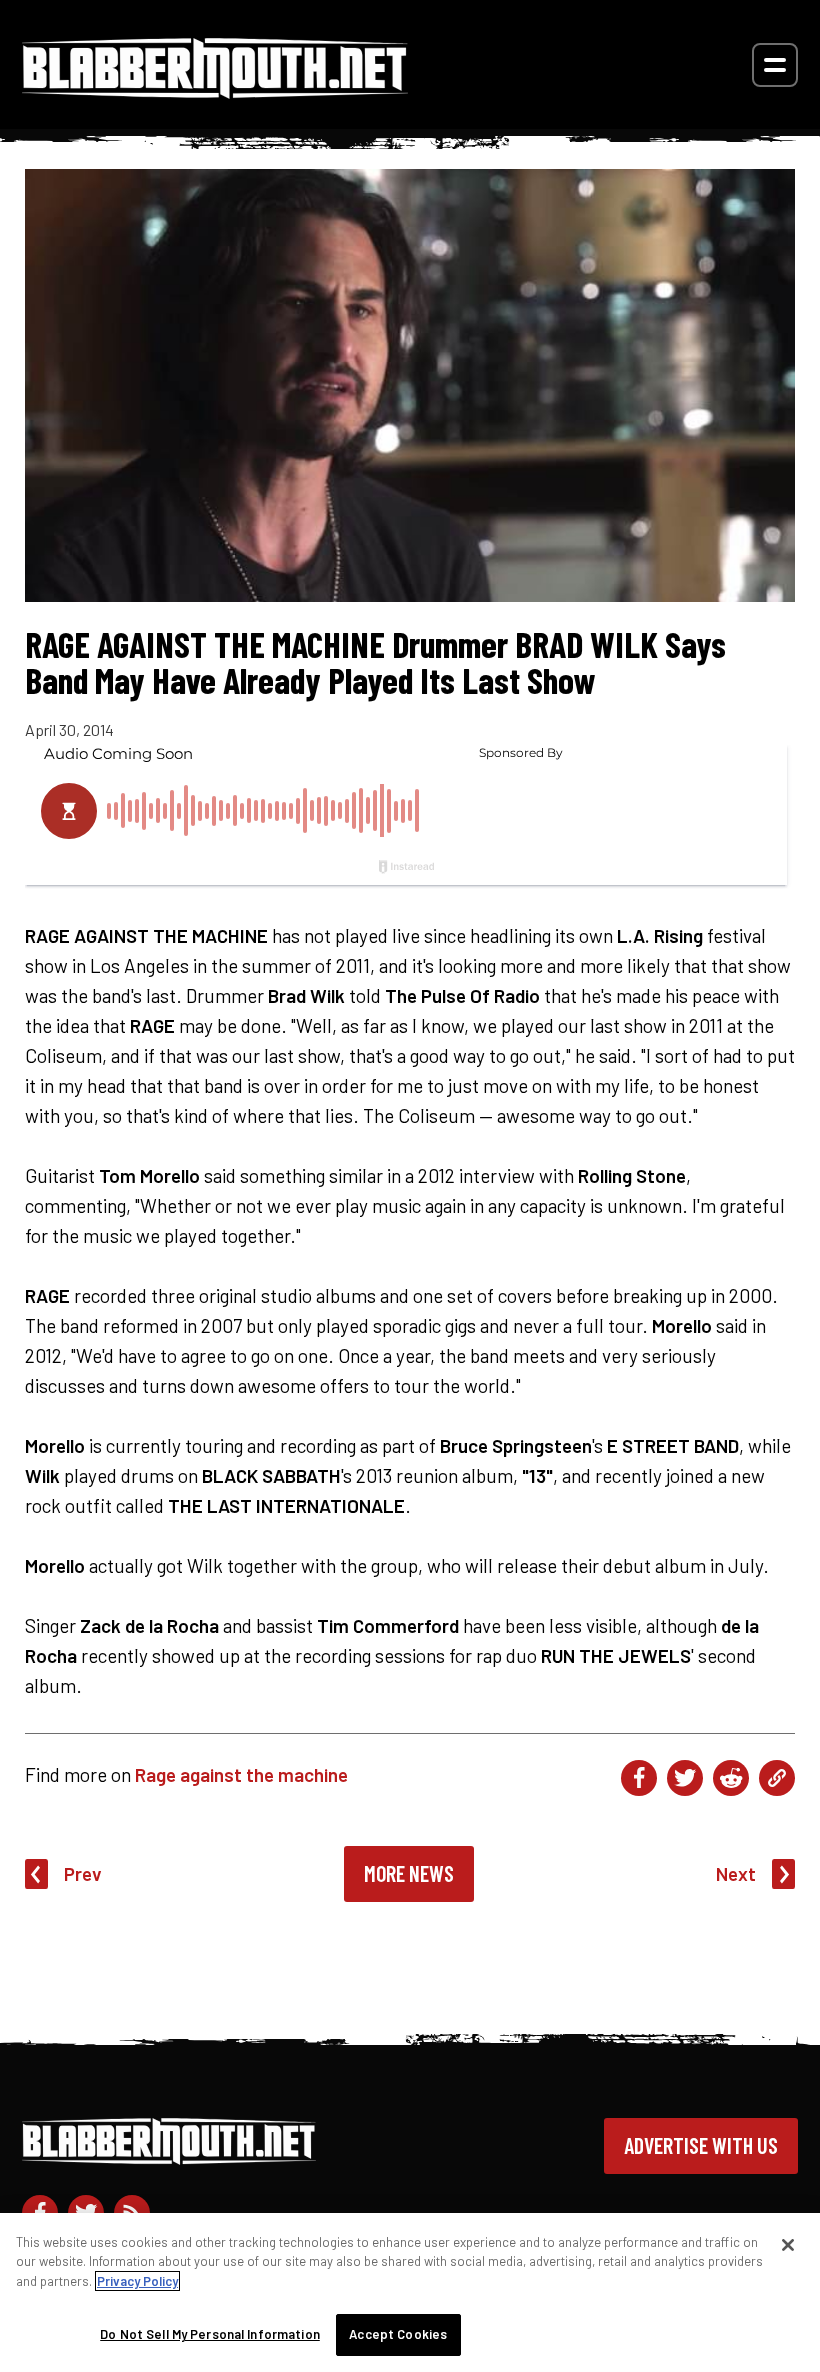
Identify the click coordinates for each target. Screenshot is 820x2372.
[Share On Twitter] (685, 1778)
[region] (410, 2292)
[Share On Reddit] (731, 1778)
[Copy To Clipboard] (777, 1778)
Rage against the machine (241, 1774)
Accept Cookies (398, 2334)
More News (409, 1873)
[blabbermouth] (215, 91)
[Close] (788, 2245)
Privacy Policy (137, 2281)
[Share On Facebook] (639, 1778)
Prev (83, 1873)
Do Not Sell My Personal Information (210, 2334)
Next (736, 1873)
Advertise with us (701, 2145)
